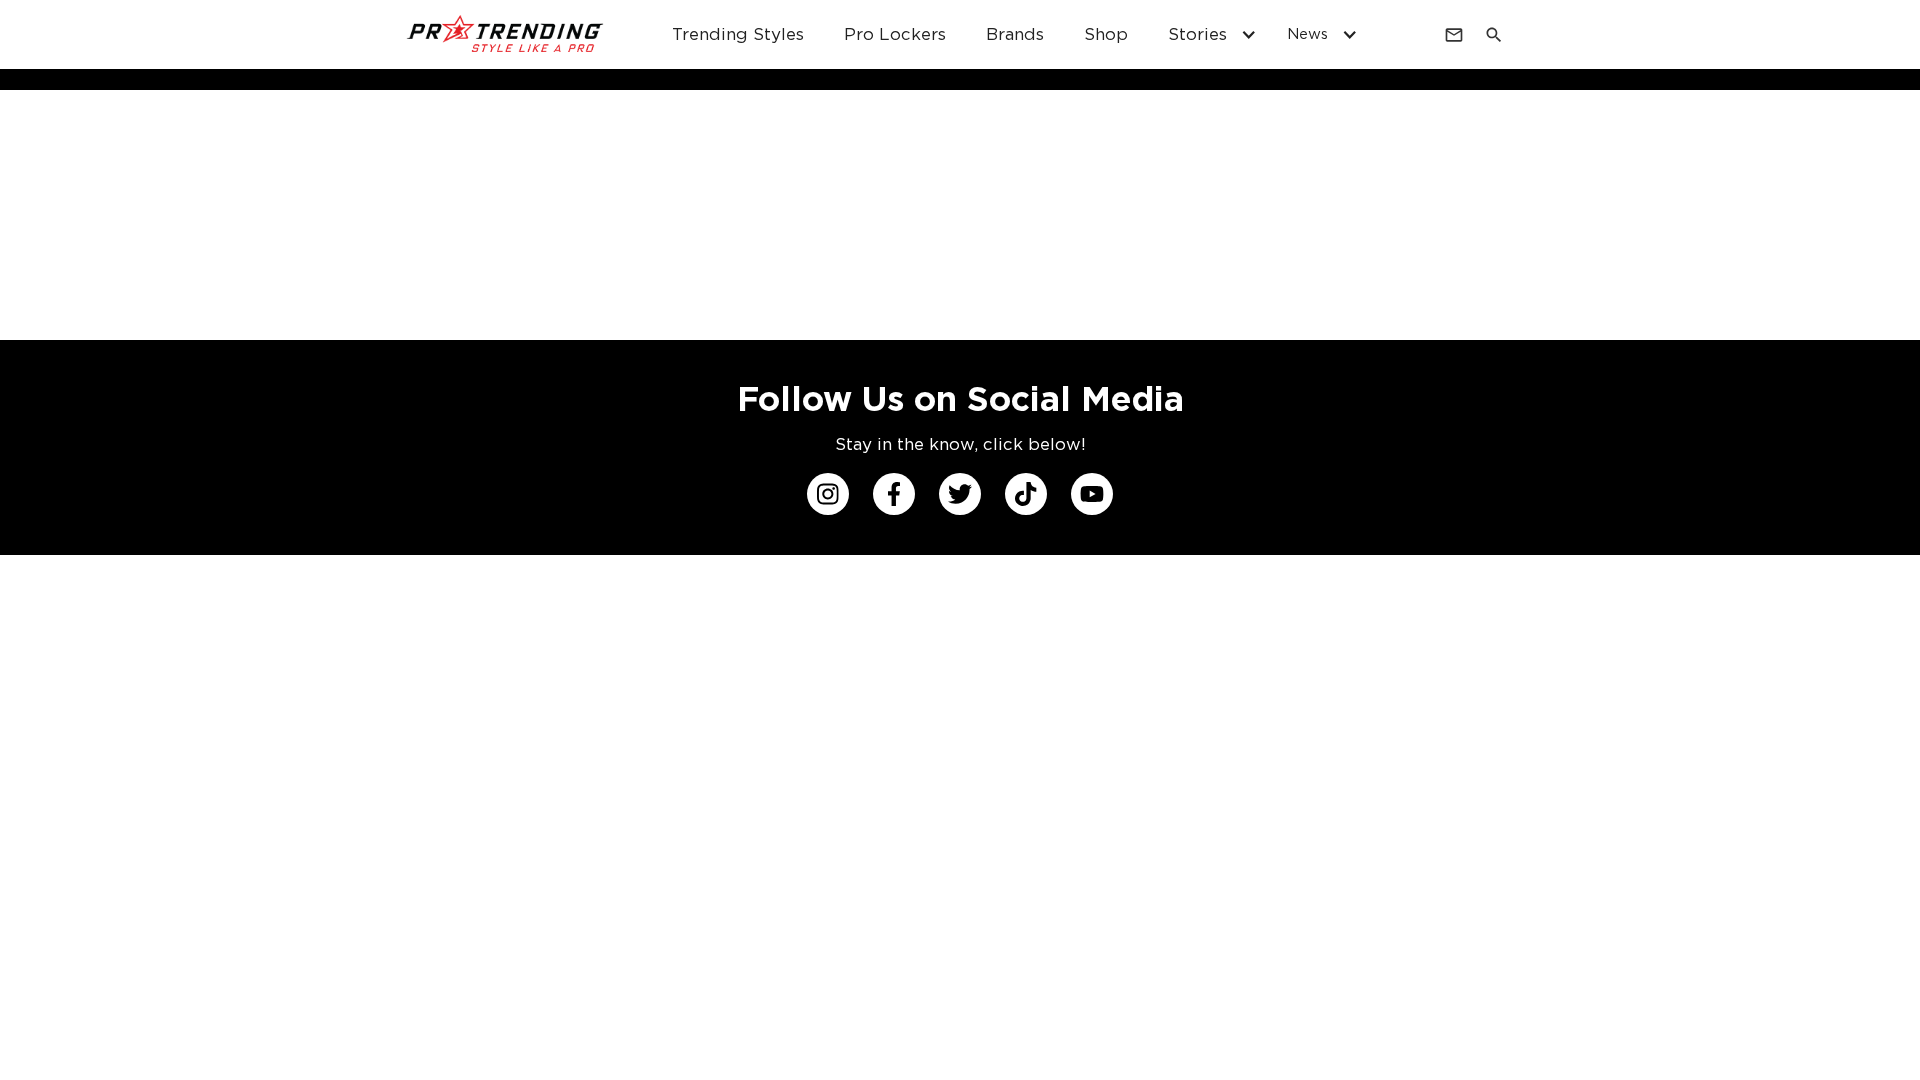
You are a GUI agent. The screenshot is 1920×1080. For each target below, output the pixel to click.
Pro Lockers (895, 34)
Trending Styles (738, 34)
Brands (1015, 34)
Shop (1106, 34)
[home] (506, 35)
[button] (1207, 34)
